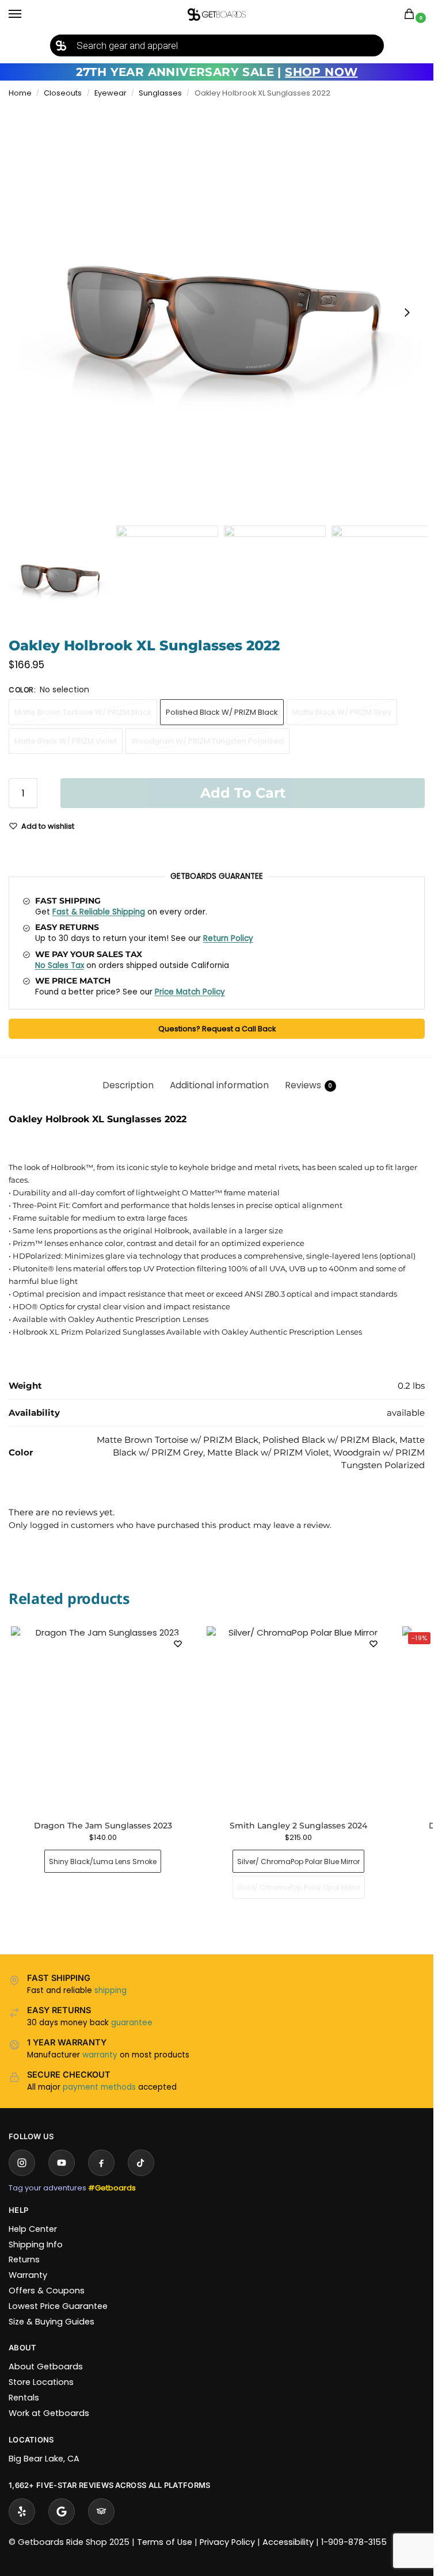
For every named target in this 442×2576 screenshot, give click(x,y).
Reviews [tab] (309, 1085)
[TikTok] (141, 2163)
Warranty (28, 2275)
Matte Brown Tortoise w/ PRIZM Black (83, 712)
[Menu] (26, 14)
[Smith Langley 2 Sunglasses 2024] (299, 1718)
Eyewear (110, 93)
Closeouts (63, 93)
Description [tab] (128, 1085)
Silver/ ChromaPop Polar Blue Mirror (298, 1861)
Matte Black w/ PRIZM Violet (66, 741)
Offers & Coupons (47, 2291)
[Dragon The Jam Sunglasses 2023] (103, 1718)
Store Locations (41, 2382)
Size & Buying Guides (52, 2322)
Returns (24, 2259)
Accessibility (288, 2542)
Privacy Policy (227, 2542)
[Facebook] (101, 2163)
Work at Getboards (49, 2413)
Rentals (24, 2398)
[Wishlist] (178, 1644)
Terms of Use (165, 2542)
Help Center (33, 2229)
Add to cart (243, 793)
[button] (411, 15)
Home (20, 93)
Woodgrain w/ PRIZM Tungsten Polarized (207, 741)
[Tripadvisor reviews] (101, 2512)
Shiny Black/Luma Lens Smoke (103, 1861)
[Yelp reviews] (22, 2512)
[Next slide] (407, 313)
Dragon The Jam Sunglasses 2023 (103, 1826)
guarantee (132, 2023)
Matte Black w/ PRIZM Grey (342, 712)
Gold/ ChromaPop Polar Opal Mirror (299, 1887)
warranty (100, 2055)
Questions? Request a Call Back (217, 1029)
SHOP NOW (321, 72)
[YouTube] (62, 2163)
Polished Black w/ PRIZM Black (222, 712)
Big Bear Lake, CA (44, 2459)
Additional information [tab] (219, 1085)
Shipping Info (36, 2245)
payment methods (99, 2087)
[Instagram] (22, 2163)
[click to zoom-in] (221, 313)
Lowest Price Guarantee (58, 2306)
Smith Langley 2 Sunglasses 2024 (298, 1826)
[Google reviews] (62, 2512)
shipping (110, 1990)
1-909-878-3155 (354, 2542)
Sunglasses (160, 93)
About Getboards (46, 2367)
